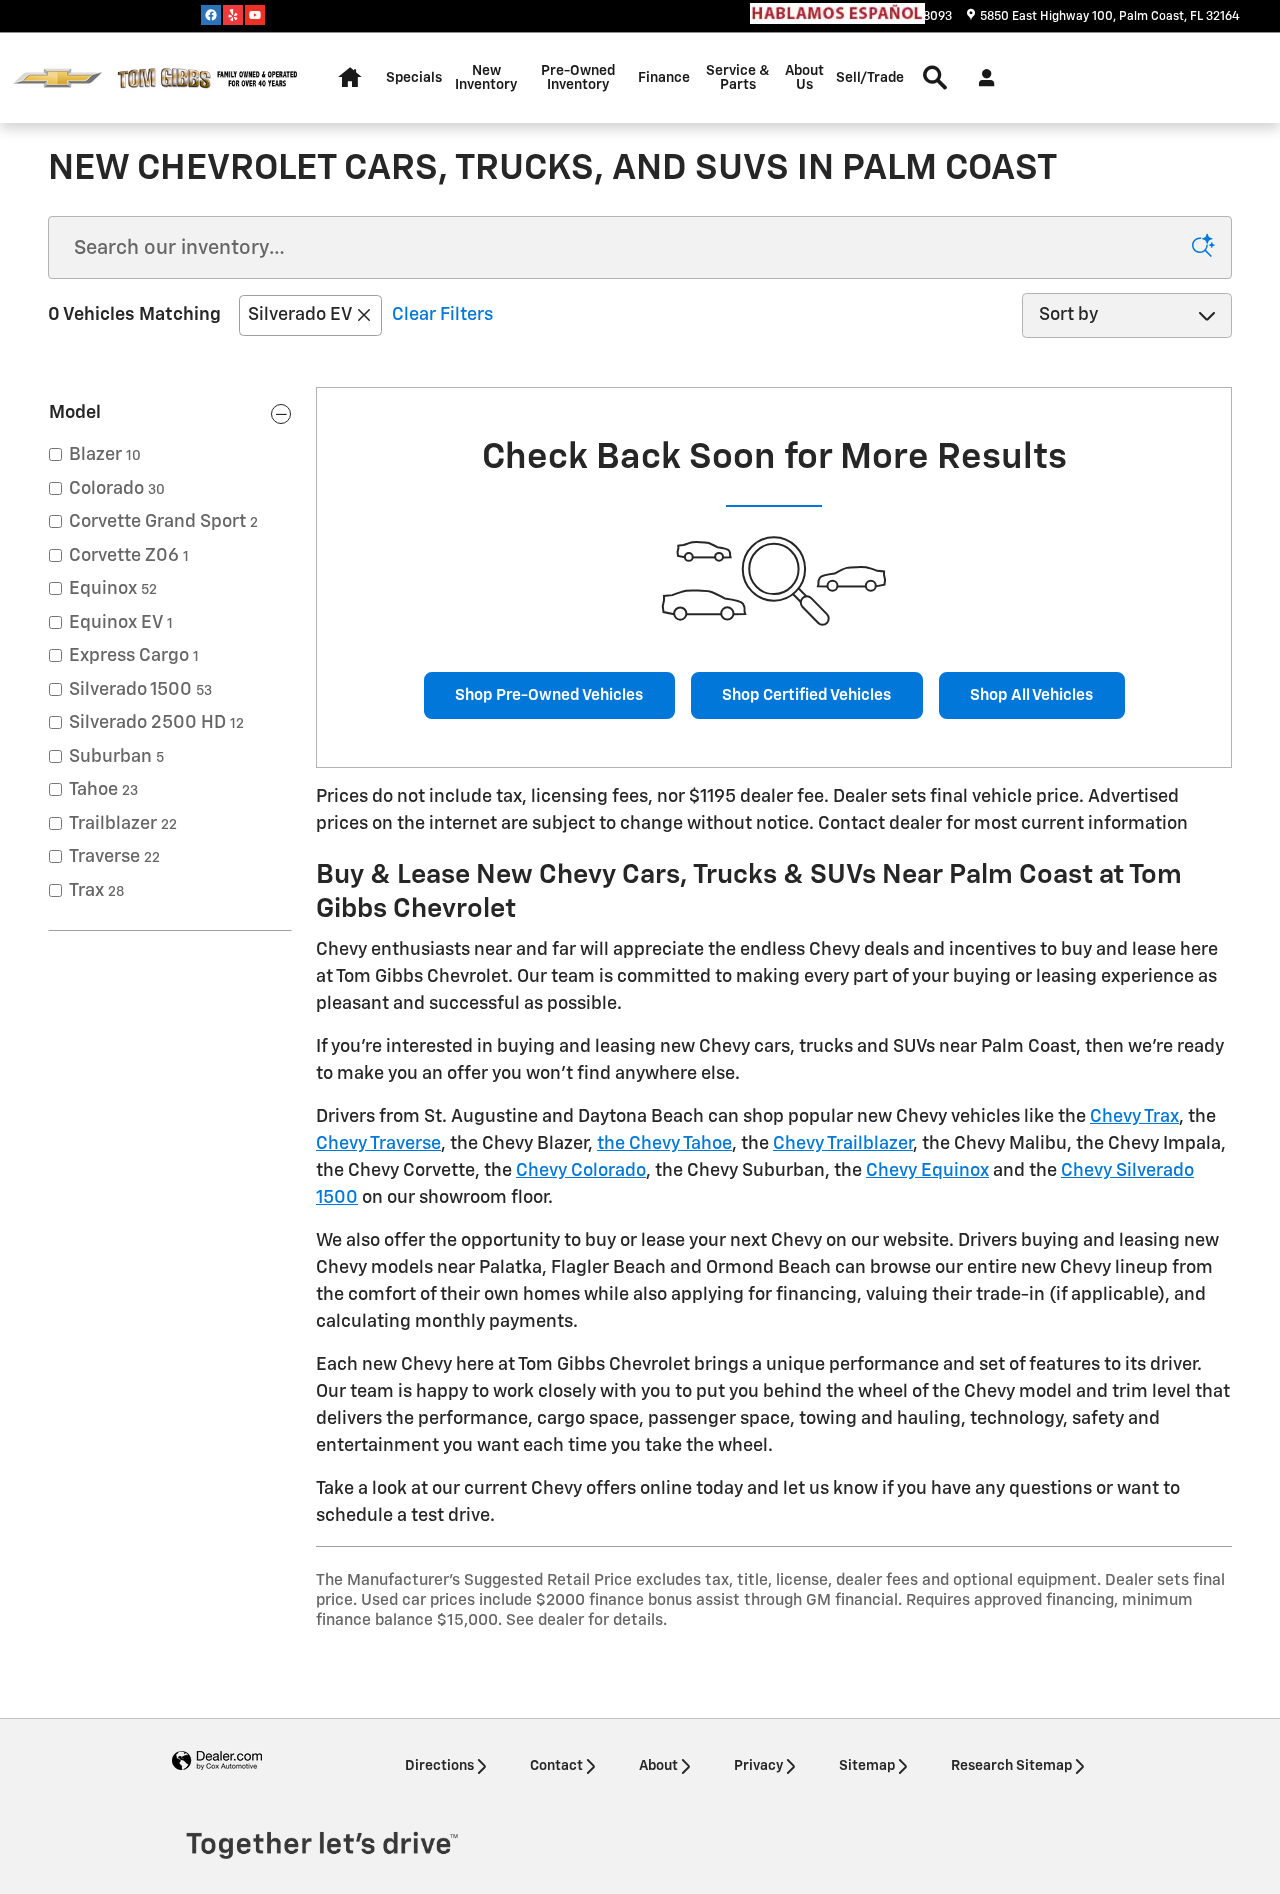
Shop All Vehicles (1031, 695)
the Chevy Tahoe (664, 1144)
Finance (664, 78)
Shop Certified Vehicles (806, 695)
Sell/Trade (870, 78)
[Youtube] (255, 15)
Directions (439, 1766)
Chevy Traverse (378, 1144)
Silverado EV (299, 315)
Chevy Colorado (581, 1171)
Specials (414, 78)
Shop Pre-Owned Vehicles (549, 695)
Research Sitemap (1011, 1766)
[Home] (57, 78)
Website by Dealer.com (217, 1761)
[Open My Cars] (981, 78)
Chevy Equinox (927, 1171)
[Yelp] (233, 15)
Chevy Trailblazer (843, 1144)
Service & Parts (738, 78)
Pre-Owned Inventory (578, 78)
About (658, 1766)
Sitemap (867, 1766)
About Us (804, 78)
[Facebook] (211, 15)
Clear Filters (442, 315)
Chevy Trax (1134, 1117)
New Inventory (486, 78)
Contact (556, 1766)
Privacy (758, 1766)
